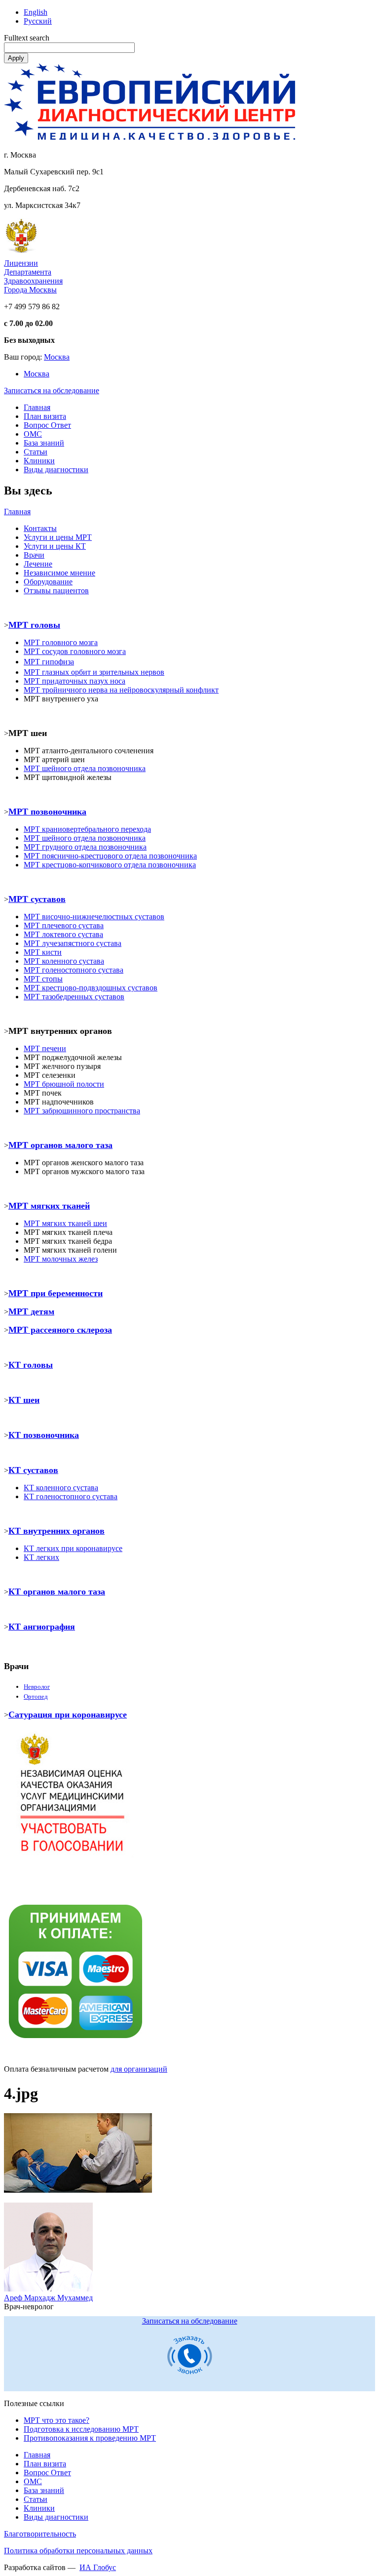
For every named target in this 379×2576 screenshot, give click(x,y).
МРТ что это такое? (57, 2420)
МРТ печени (45, 1048)
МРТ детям (31, 1311)
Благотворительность (40, 2534)
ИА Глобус (98, 2567)
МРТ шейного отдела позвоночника (85, 838)
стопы (43, 979)
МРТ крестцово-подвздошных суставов (91, 988)
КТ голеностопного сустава (71, 1496)
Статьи (36, 452)
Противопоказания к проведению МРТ (90, 2438)
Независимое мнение (59, 573)
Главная (37, 407)
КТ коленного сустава (61, 1488)
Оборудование (48, 582)
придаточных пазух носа (75, 681)
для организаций (139, 2069)
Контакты (40, 528)
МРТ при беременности (56, 1293)
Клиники (39, 461)
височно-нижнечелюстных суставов (94, 917)
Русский (38, 21)
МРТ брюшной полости (64, 1084)
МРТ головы (34, 625)
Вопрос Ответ (47, 425)
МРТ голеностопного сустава (74, 970)
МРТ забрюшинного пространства (82, 1111)
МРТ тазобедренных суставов (74, 997)
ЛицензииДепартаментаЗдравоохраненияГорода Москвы (33, 276)
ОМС (33, 434)
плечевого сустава (64, 925)
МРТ (32, 1223)
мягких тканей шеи (74, 1223)
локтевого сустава (63, 934)
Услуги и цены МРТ (58, 537)
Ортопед (36, 1697)
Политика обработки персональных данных (78, 2551)
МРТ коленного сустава (64, 961)
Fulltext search (27, 38)
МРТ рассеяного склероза (60, 1330)
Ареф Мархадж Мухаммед (48, 2298)
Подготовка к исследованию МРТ (81, 2429)
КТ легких (41, 1557)
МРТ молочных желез (61, 1259)
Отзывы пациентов (56, 591)
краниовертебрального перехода (87, 829)
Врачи (34, 555)
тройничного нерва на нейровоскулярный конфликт (121, 690)
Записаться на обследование (52, 390)
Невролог (37, 1687)
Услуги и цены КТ (55, 546)
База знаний (44, 443)
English (36, 12)
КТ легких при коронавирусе (73, 1548)
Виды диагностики (56, 470)
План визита (45, 416)
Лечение (38, 564)
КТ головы (31, 1365)
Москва (57, 357)
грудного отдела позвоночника (85, 847)
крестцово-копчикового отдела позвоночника (110, 865)
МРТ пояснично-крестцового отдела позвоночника (110, 856)
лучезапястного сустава (73, 943)
